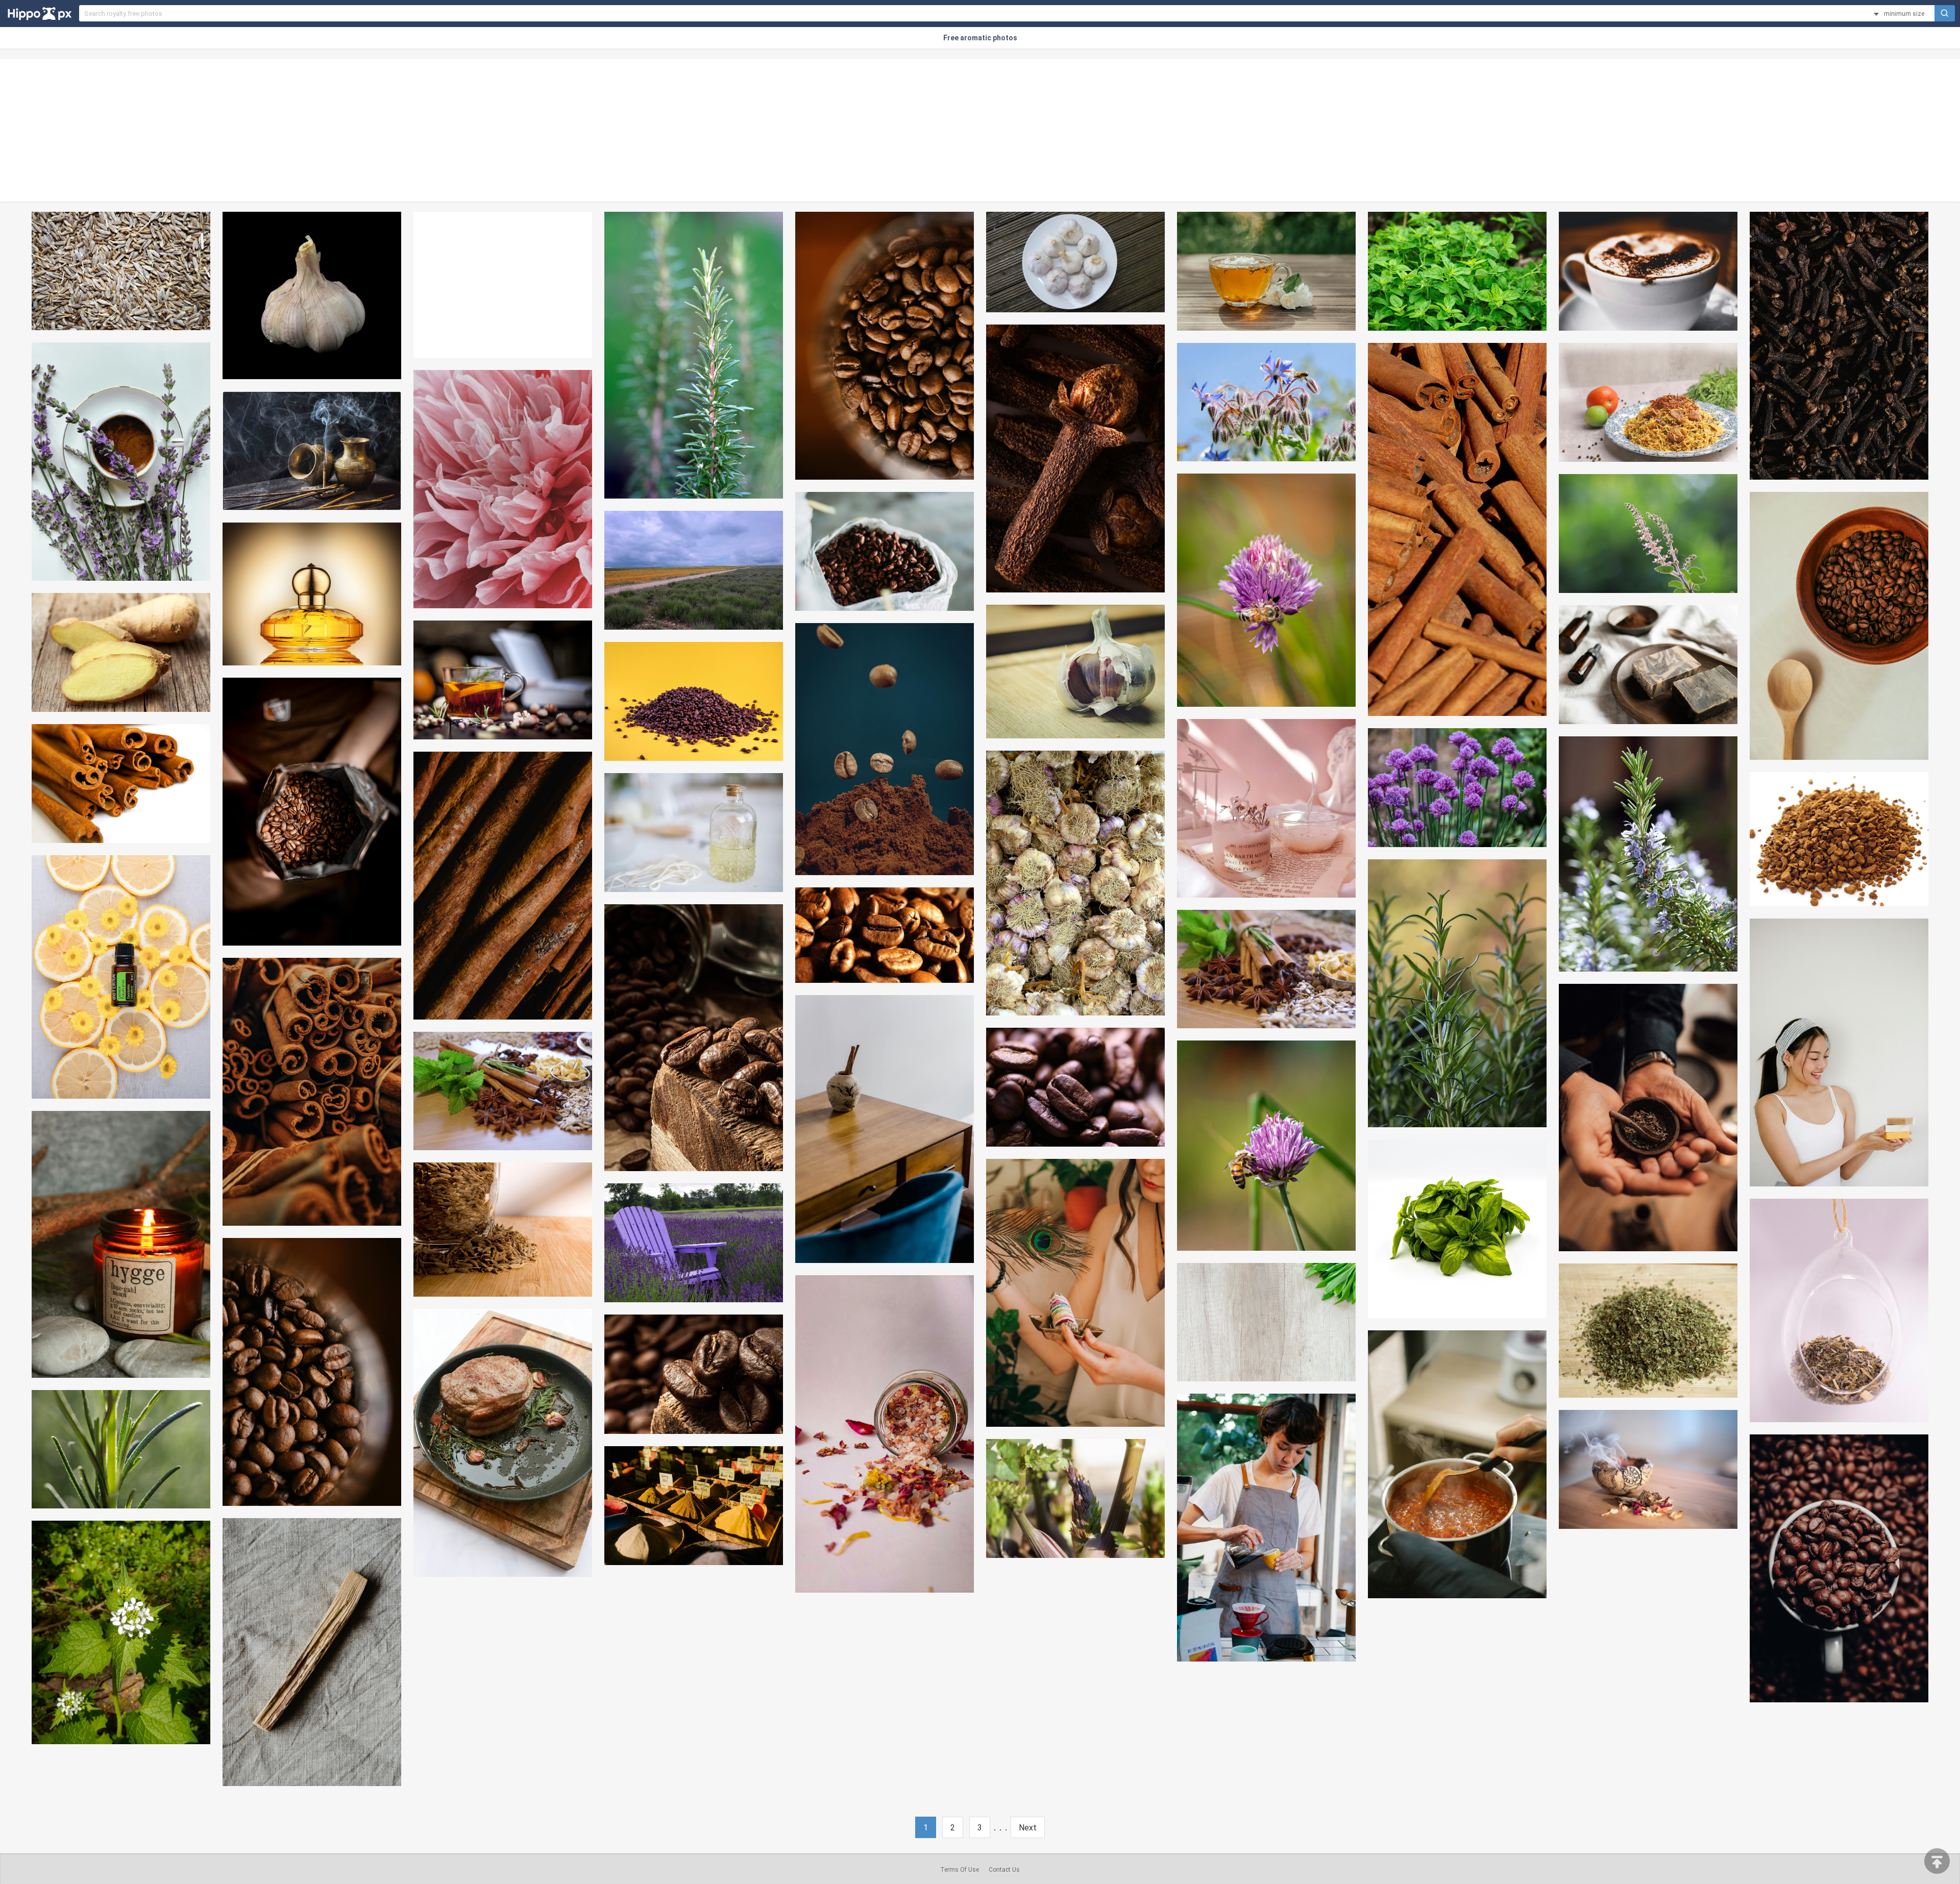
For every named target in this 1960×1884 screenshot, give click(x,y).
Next (1028, 1828)
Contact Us (1004, 1870)
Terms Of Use (960, 1870)
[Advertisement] (980, 130)
